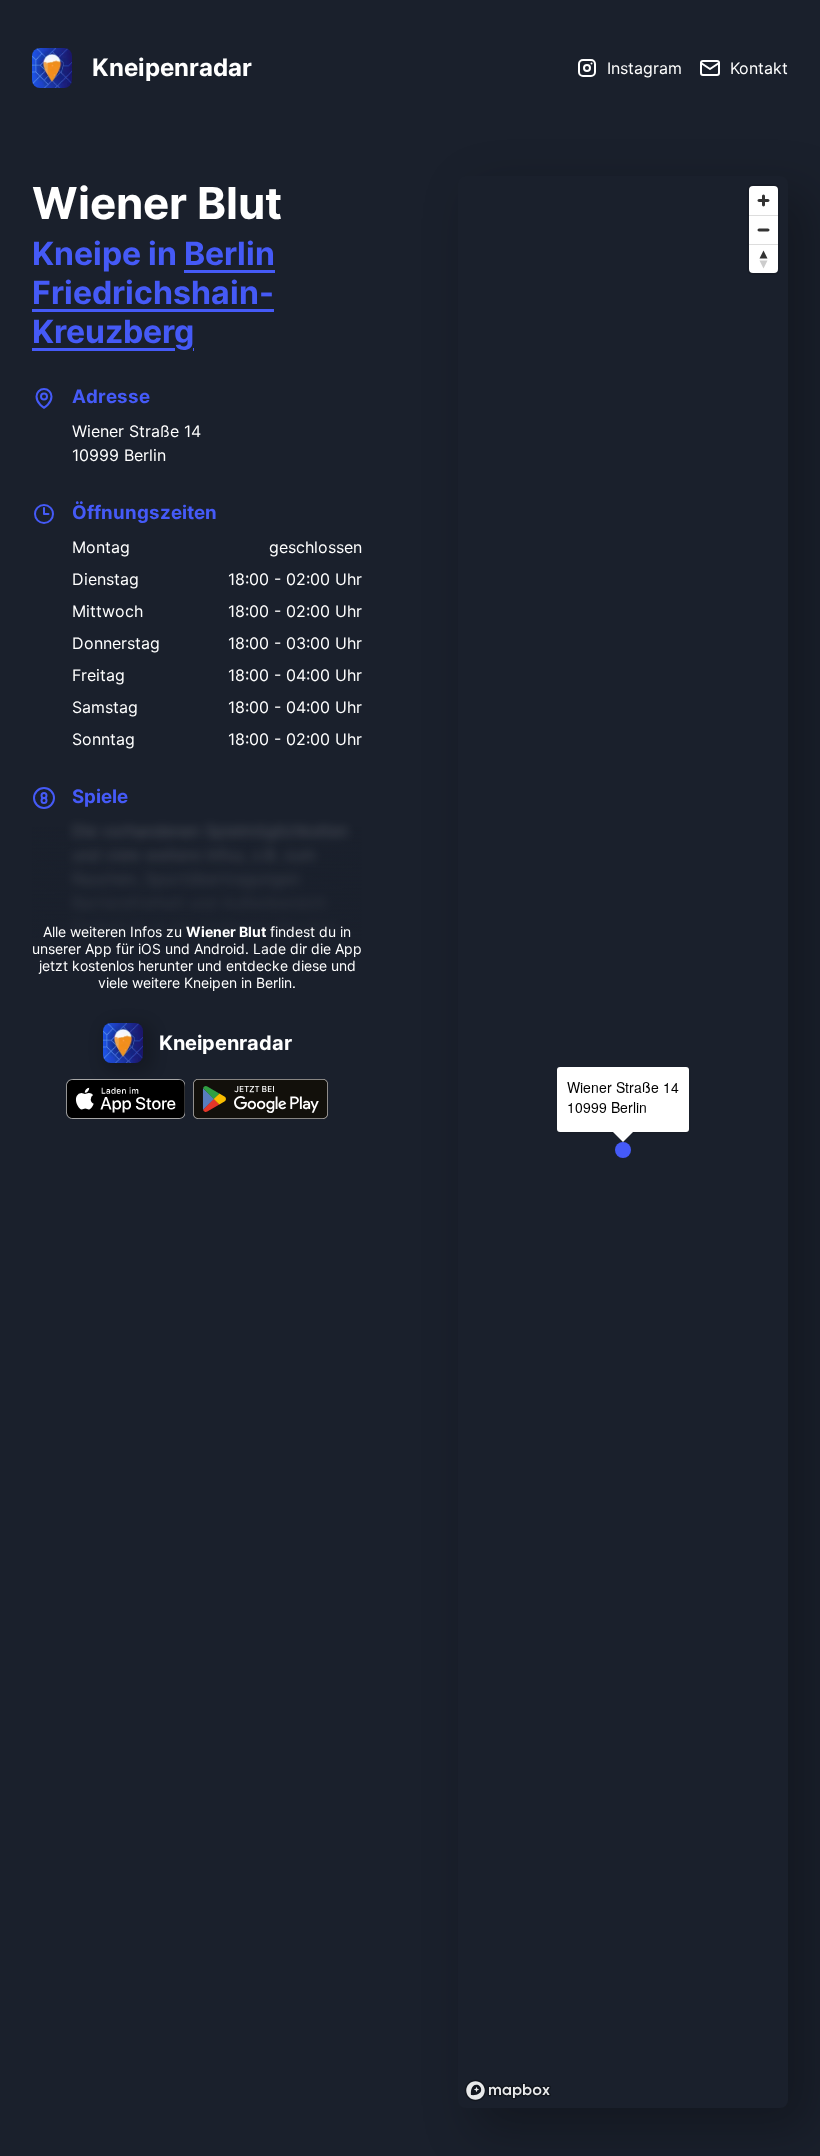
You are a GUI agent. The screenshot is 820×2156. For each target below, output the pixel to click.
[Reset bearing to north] (763, 258)
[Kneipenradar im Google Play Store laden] (260, 1113)
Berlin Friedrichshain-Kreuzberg (153, 292)
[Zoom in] (763, 200)
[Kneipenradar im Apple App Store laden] (126, 1113)
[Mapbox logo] (508, 2090)
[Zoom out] (763, 229)
